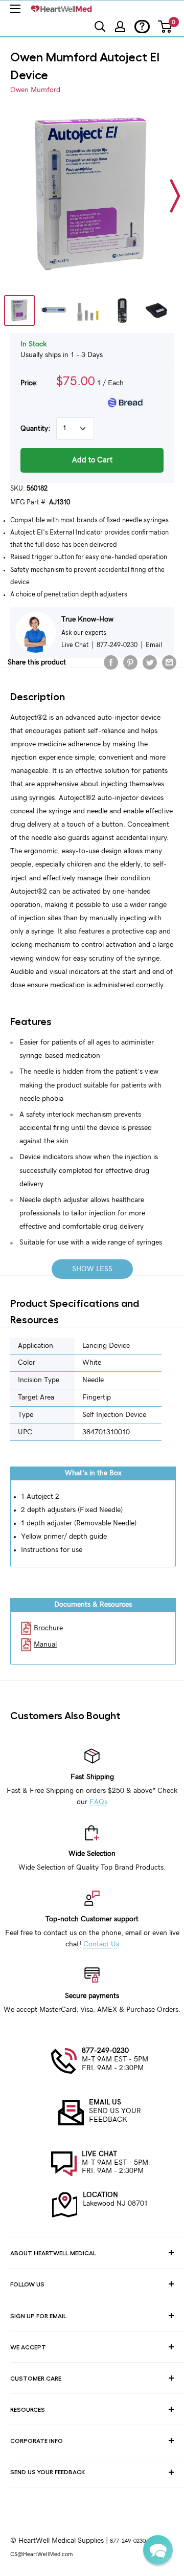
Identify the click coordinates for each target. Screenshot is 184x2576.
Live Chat (75, 645)
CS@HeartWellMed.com (41, 2554)
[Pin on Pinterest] (130, 662)
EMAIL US (105, 2102)
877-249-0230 (105, 2051)
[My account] (120, 27)
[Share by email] (169, 662)
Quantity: (35, 429)
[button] (158, 2550)
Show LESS (92, 1269)
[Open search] (100, 27)
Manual (45, 1645)
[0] (165, 27)
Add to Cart (92, 460)
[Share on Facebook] (111, 662)
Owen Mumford (35, 90)
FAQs (98, 1802)
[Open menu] (15, 9)
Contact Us (101, 1944)
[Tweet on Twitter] (150, 662)
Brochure (48, 1628)
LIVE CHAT (99, 2154)
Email (154, 645)
